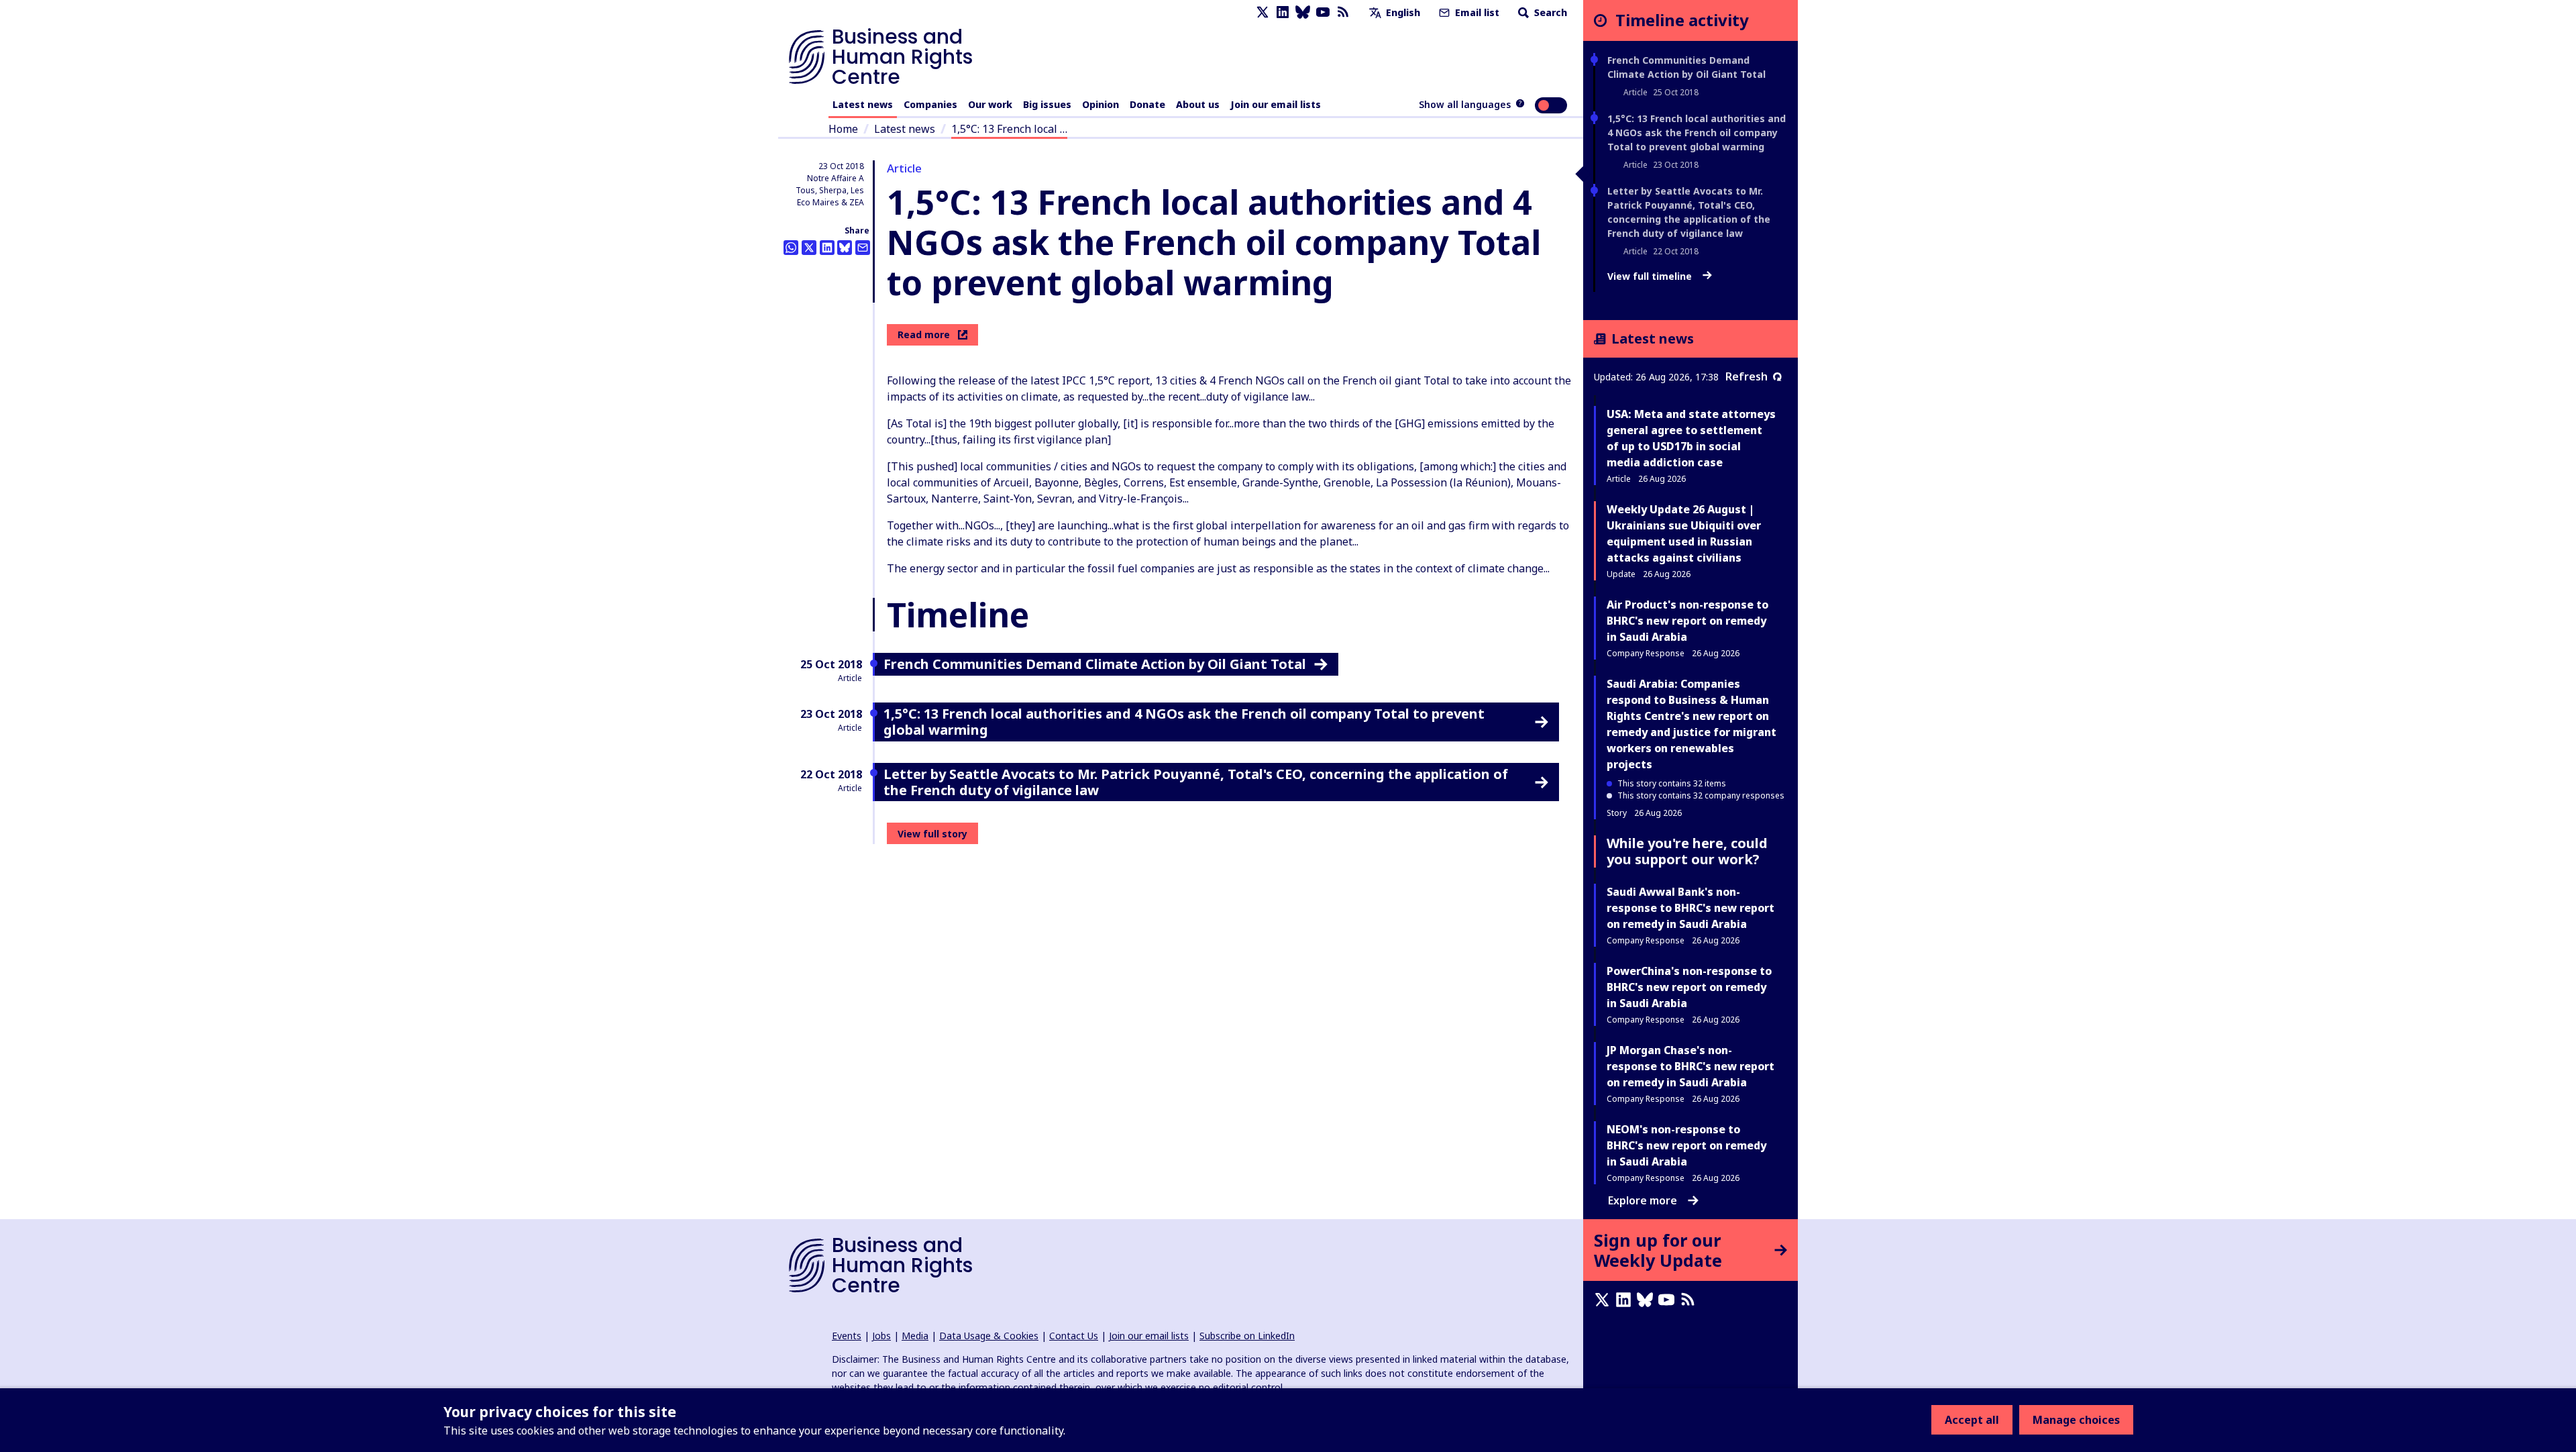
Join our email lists (1276, 104)
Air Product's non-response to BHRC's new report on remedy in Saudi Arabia (1687, 621)
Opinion (1101, 104)
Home (843, 129)
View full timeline (1651, 276)
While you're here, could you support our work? (1687, 851)
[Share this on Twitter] (809, 248)
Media (915, 1336)
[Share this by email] (863, 248)
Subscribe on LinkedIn (1247, 1336)
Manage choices (2076, 1420)
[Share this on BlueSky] (845, 248)
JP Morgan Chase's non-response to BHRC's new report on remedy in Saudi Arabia (1690, 1066)
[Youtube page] (1323, 12)
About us (1198, 104)
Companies (930, 104)
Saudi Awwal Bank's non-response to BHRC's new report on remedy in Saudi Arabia (1690, 908)
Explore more (1643, 1200)
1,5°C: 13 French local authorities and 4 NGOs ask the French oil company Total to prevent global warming (1697, 133)
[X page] (1263, 12)
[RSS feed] (1343, 12)
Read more (924, 334)
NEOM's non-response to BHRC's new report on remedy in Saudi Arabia (1686, 1145)
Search (1549, 12)
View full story (932, 834)
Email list (1476, 12)
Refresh (1747, 376)
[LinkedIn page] (1283, 12)
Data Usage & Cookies (989, 1336)
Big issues (1047, 104)
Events (847, 1336)
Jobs (881, 1336)
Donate (1147, 104)
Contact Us (1074, 1336)
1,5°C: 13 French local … (1009, 129)
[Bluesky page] (1303, 12)
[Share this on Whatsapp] (791, 248)
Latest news (863, 104)
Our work (990, 104)
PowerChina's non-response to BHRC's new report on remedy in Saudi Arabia (1689, 987)
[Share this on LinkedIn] (827, 248)
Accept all (1972, 1420)
